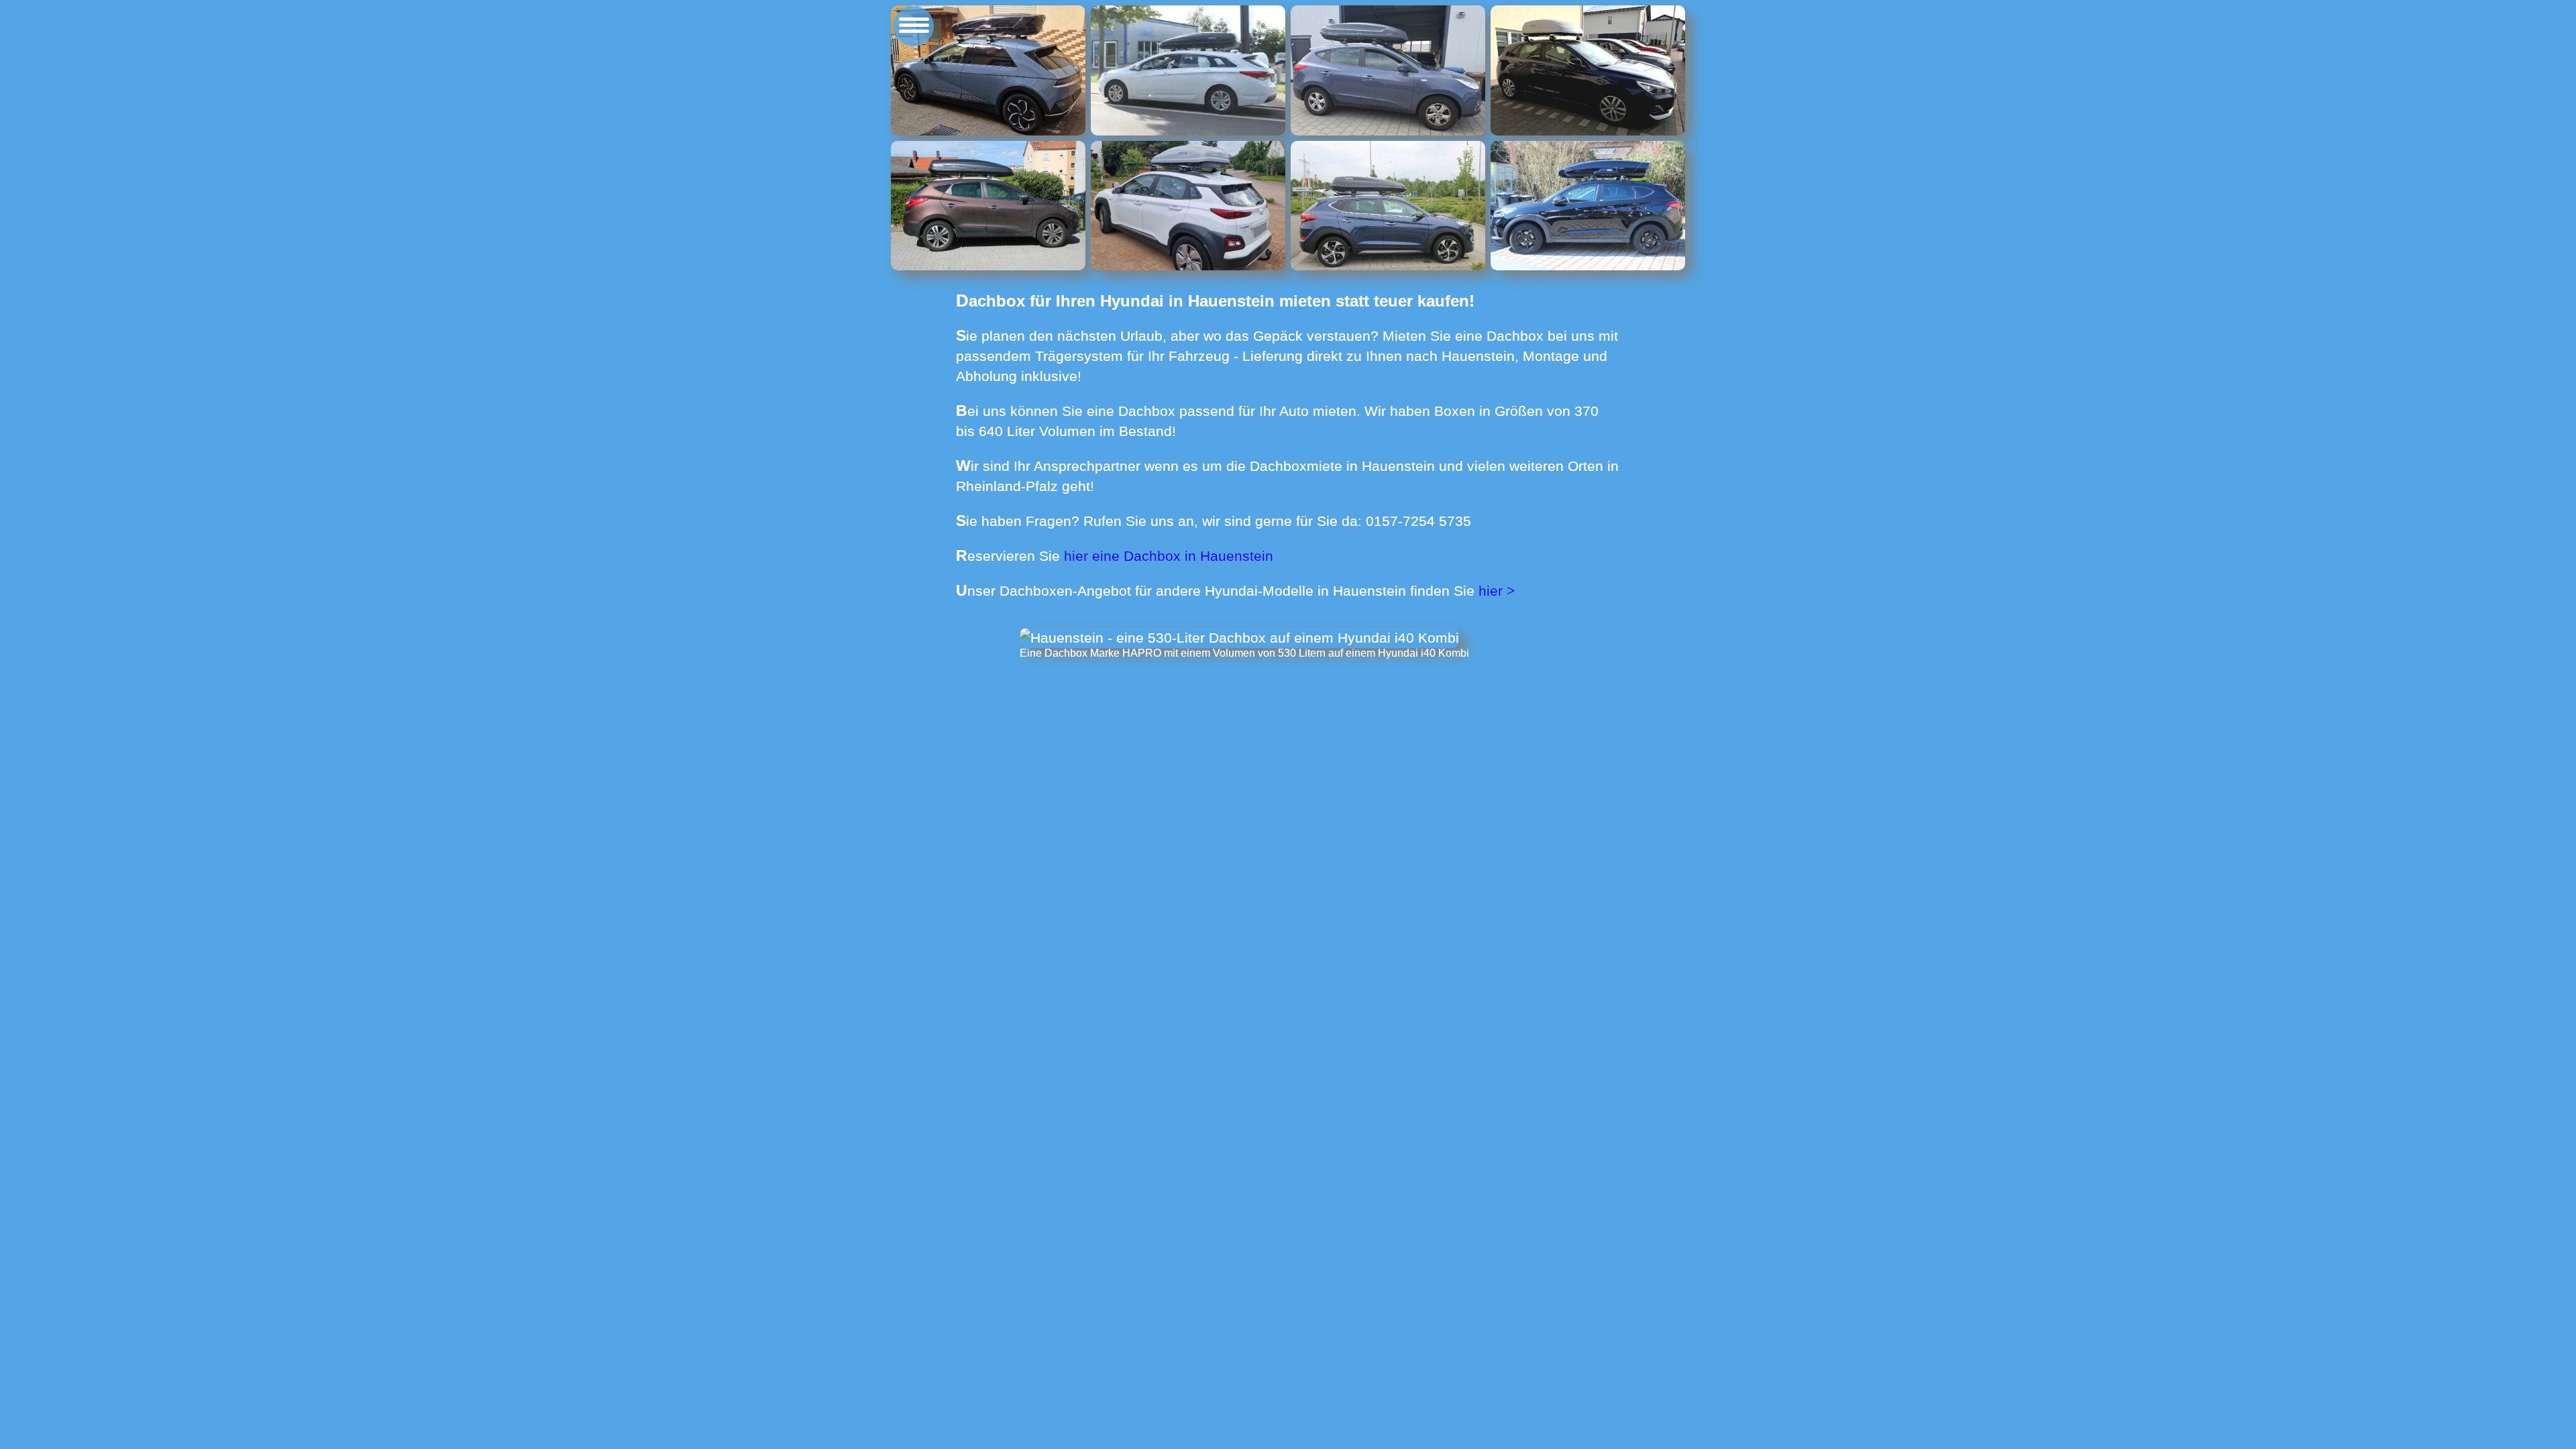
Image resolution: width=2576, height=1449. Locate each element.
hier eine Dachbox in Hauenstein (1169, 556)
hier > (1497, 591)
